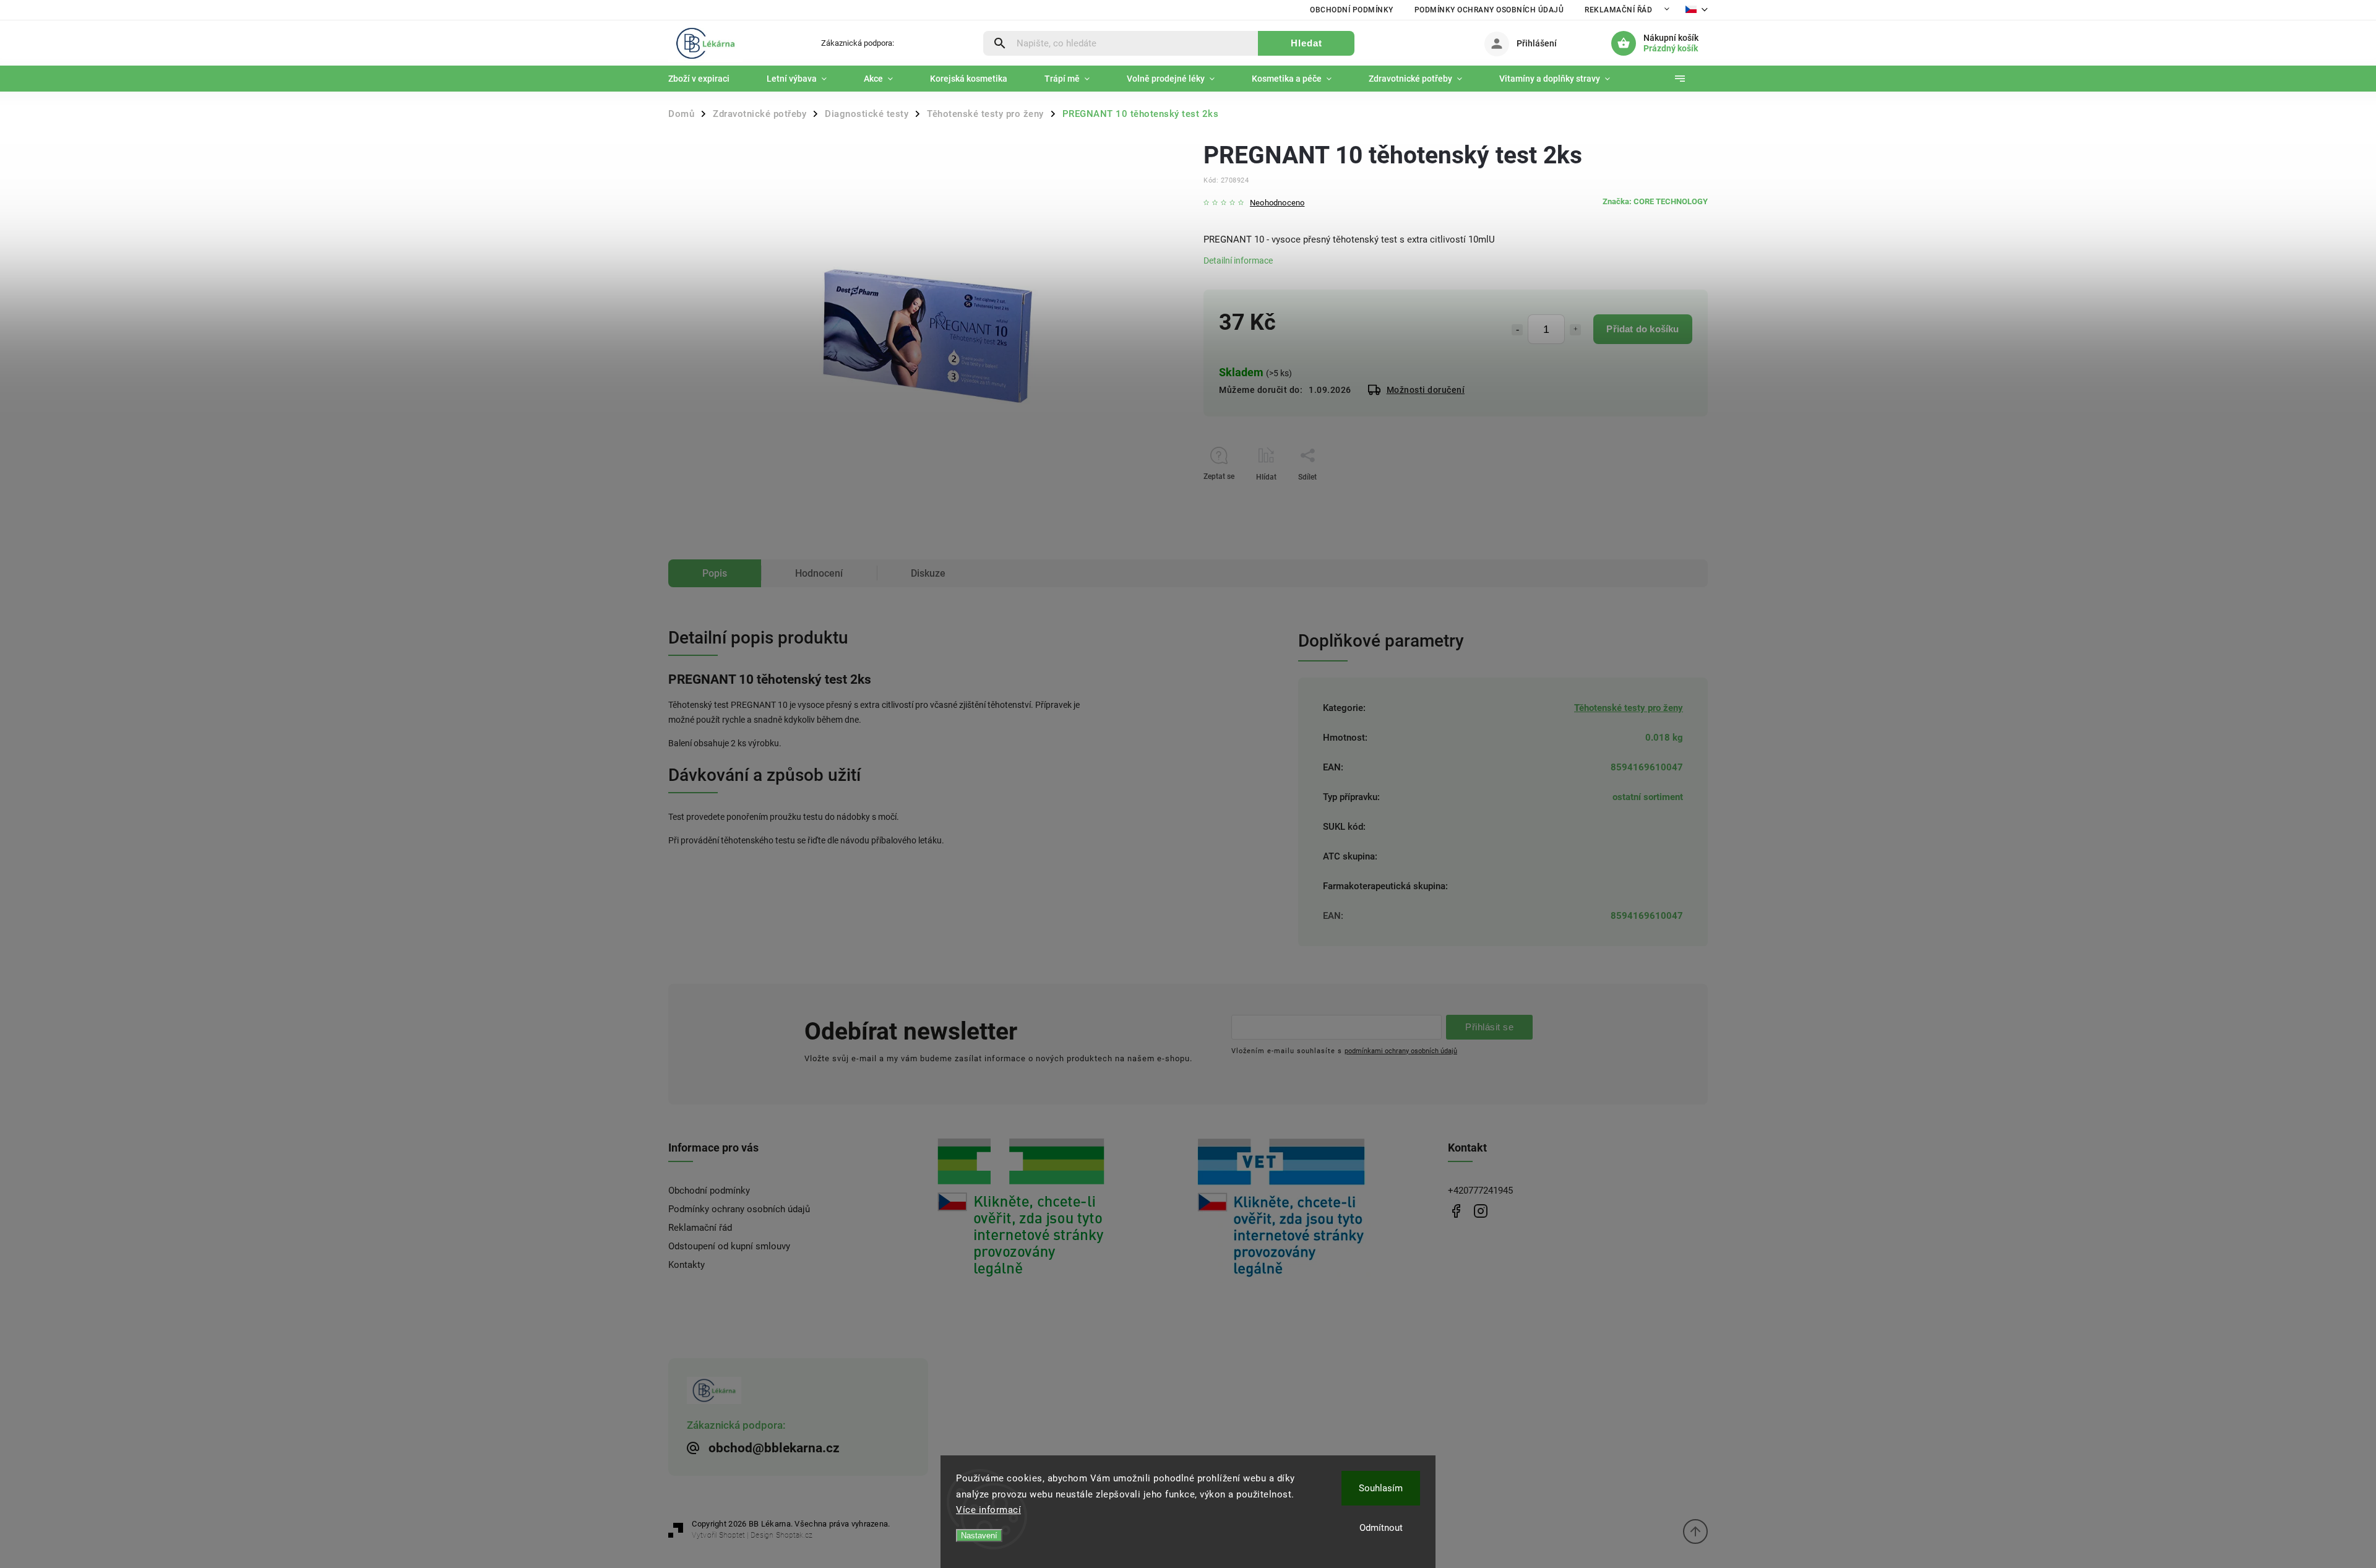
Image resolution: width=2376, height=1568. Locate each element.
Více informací (988, 1510)
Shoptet (732, 1535)
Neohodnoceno (1277, 203)
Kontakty (687, 1265)
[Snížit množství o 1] (1517, 330)
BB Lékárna (1456, 1211)
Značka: (1655, 201)
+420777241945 (1480, 1191)
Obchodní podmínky (1352, 10)
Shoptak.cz (794, 1535)
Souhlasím (1381, 1488)
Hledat (1306, 43)
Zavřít (1670, 499)
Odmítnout (1381, 1528)
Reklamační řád (1618, 10)
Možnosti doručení (1426, 390)
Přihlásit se (1489, 1027)
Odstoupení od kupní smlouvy (729, 1246)
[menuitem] (708, 79)
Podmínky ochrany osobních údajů (1489, 10)
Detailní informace (1238, 261)
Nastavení (979, 1536)
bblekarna (1480, 1211)
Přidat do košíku (1642, 329)
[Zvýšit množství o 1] (1575, 330)
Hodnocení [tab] (819, 573)
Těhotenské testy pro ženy (1629, 708)
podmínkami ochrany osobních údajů (1401, 1051)
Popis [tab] (715, 573)
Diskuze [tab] (928, 573)
